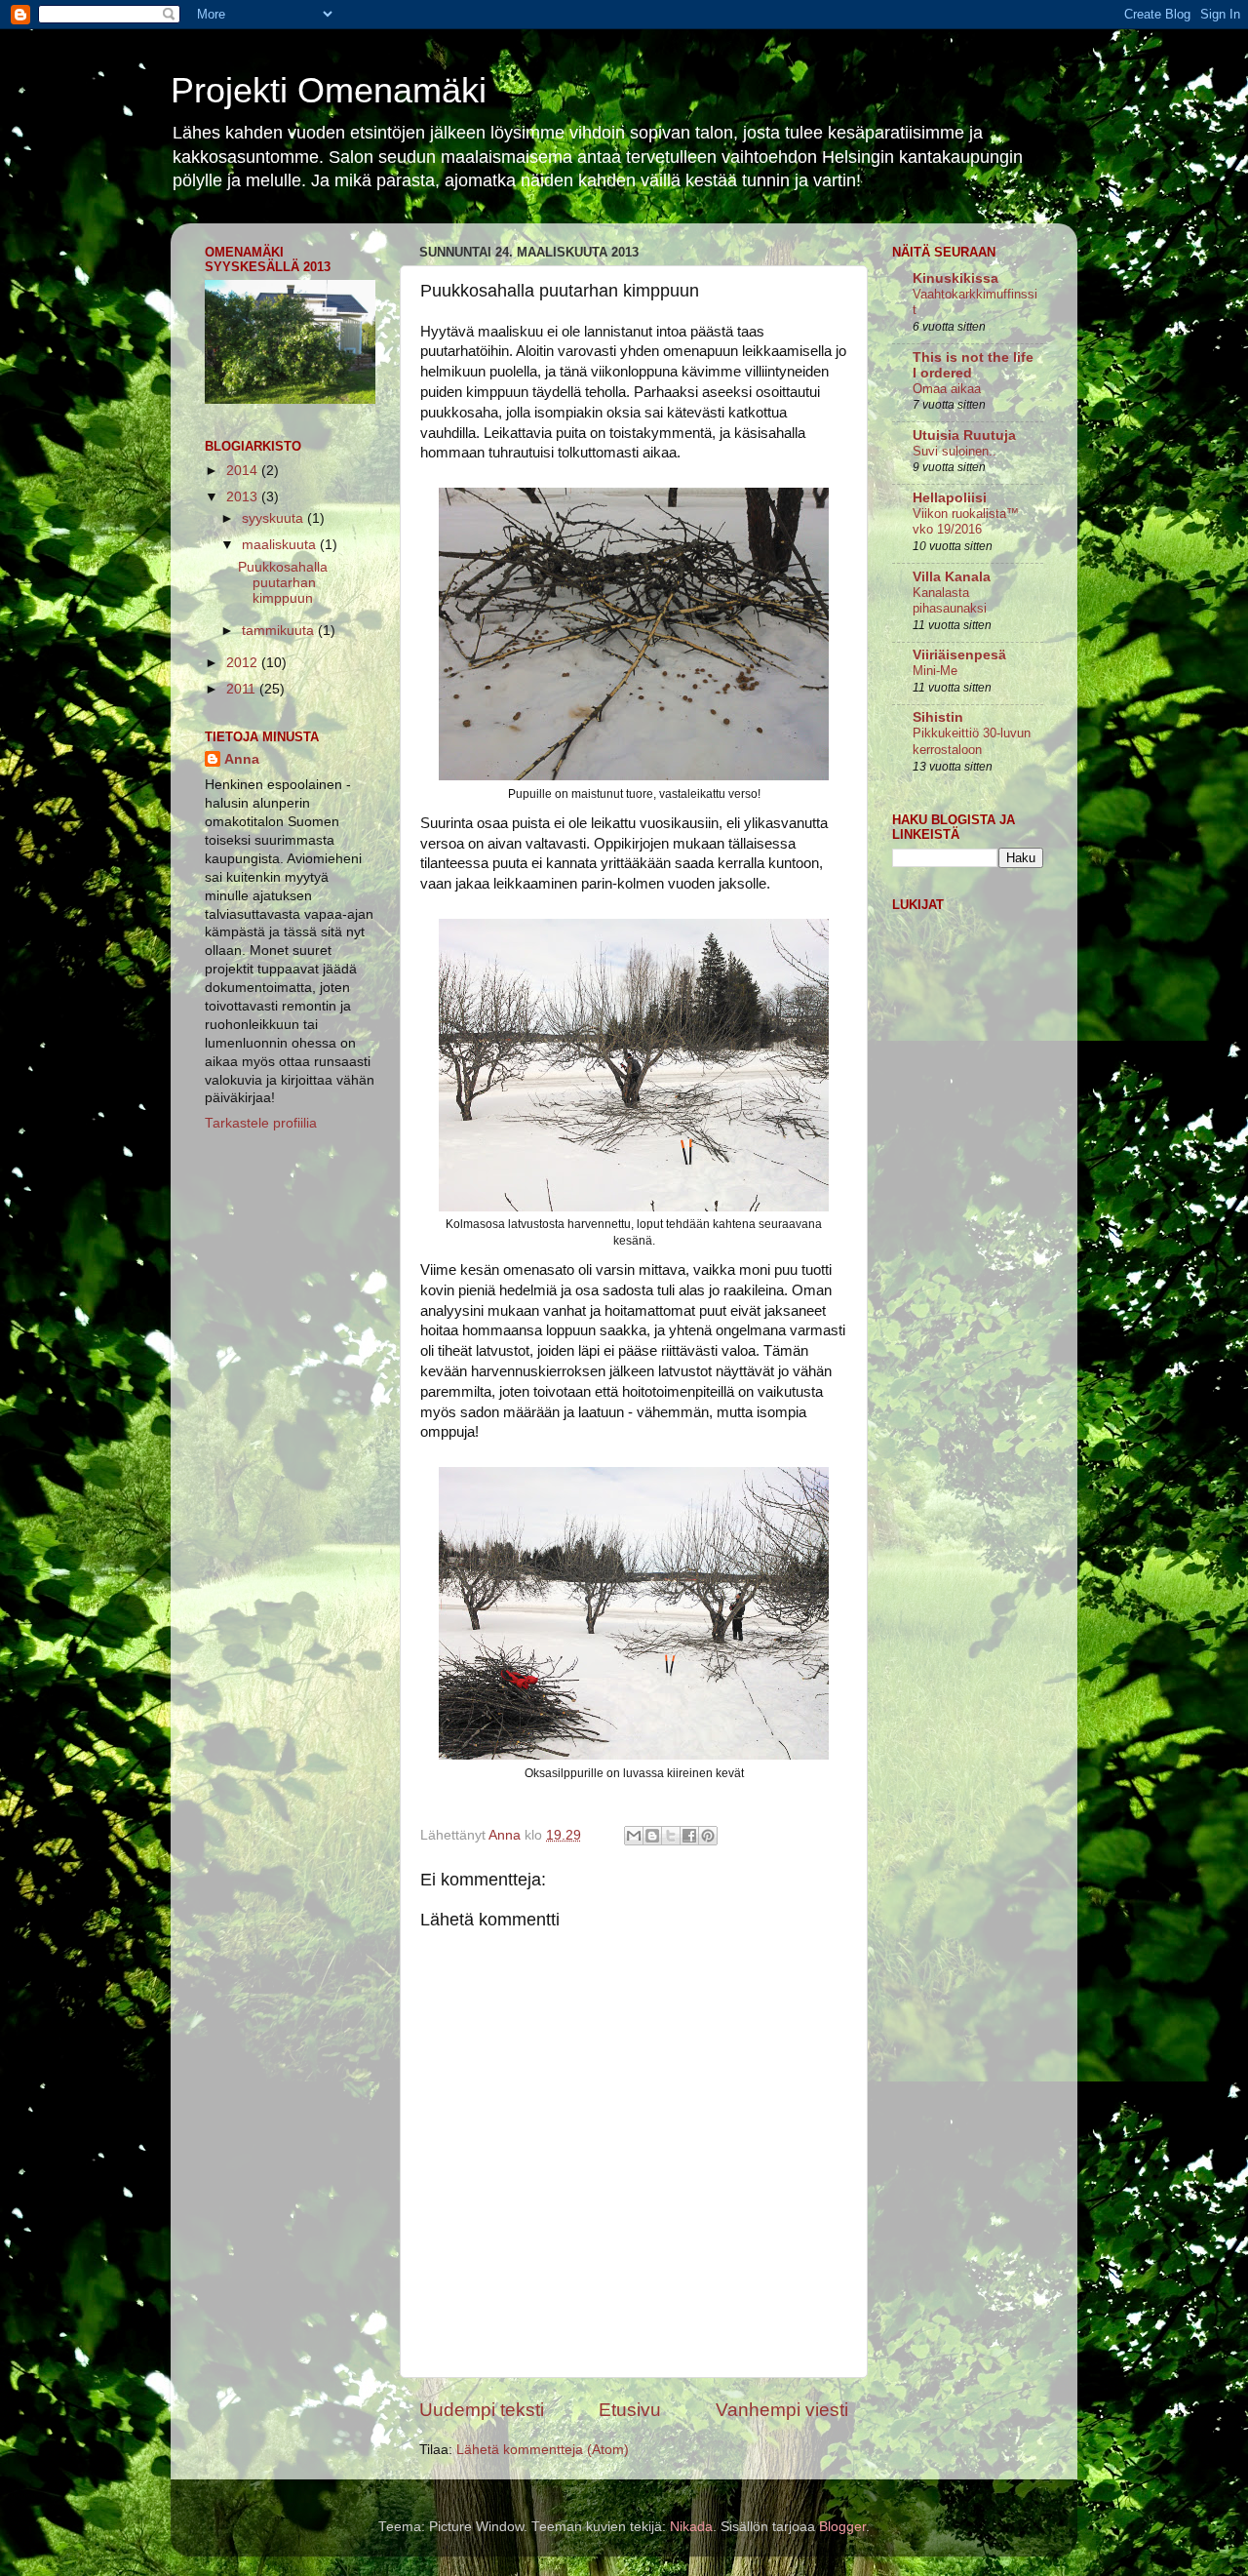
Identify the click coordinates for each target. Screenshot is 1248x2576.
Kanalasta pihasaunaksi (950, 601)
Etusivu (630, 2410)
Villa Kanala (952, 577)
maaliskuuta (281, 545)
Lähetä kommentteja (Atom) (543, 2450)
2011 (243, 689)
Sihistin (938, 717)
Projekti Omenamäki (329, 90)
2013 (244, 497)
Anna (242, 759)
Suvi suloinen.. (955, 451)
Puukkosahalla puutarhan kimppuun (283, 583)
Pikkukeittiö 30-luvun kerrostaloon (972, 741)
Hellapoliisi (950, 498)
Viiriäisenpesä (959, 655)
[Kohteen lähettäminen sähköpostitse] (634, 1836)
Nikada (691, 2527)
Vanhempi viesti (782, 2410)
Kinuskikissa (955, 278)
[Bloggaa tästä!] (652, 1836)
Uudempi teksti (482, 2410)
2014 (244, 471)
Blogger (842, 2527)
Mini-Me (935, 671)
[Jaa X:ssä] (671, 1836)
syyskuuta (274, 518)
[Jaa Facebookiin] (689, 1836)
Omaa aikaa (947, 389)
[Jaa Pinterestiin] (708, 1836)
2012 (244, 663)
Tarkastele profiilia (261, 1123)
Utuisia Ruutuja (964, 436)
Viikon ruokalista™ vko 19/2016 (966, 522)
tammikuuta (280, 631)
